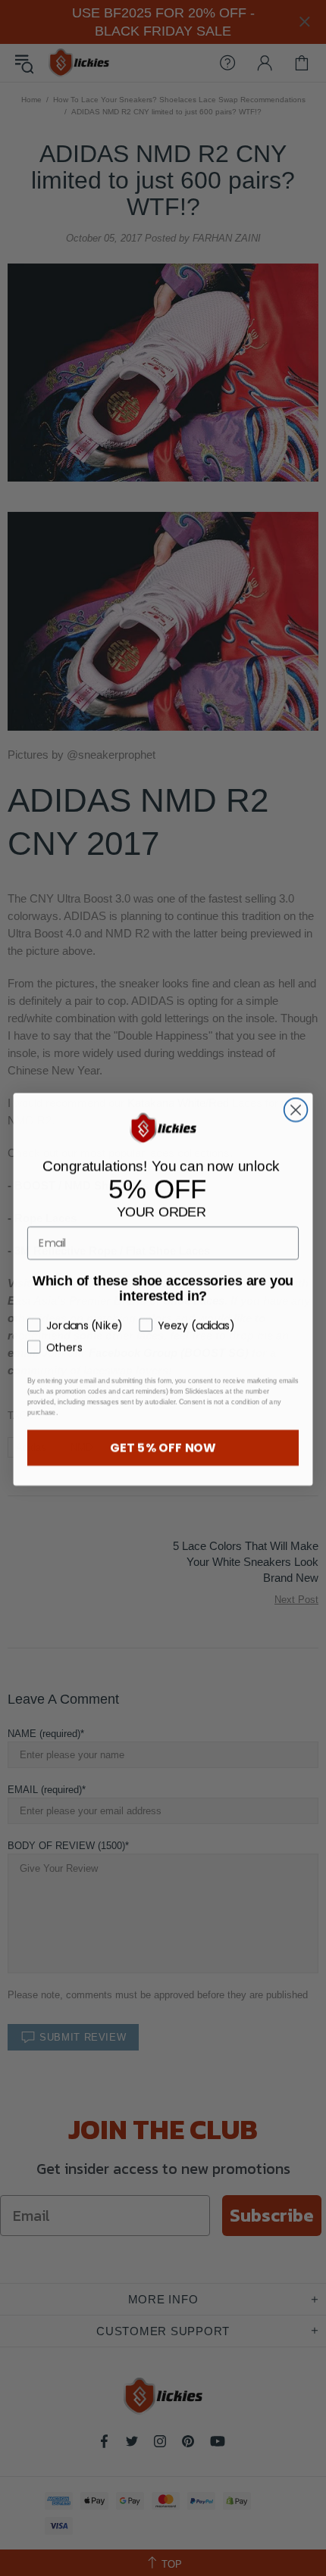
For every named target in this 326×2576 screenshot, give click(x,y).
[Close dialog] (296, 1109)
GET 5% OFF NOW (163, 1446)
